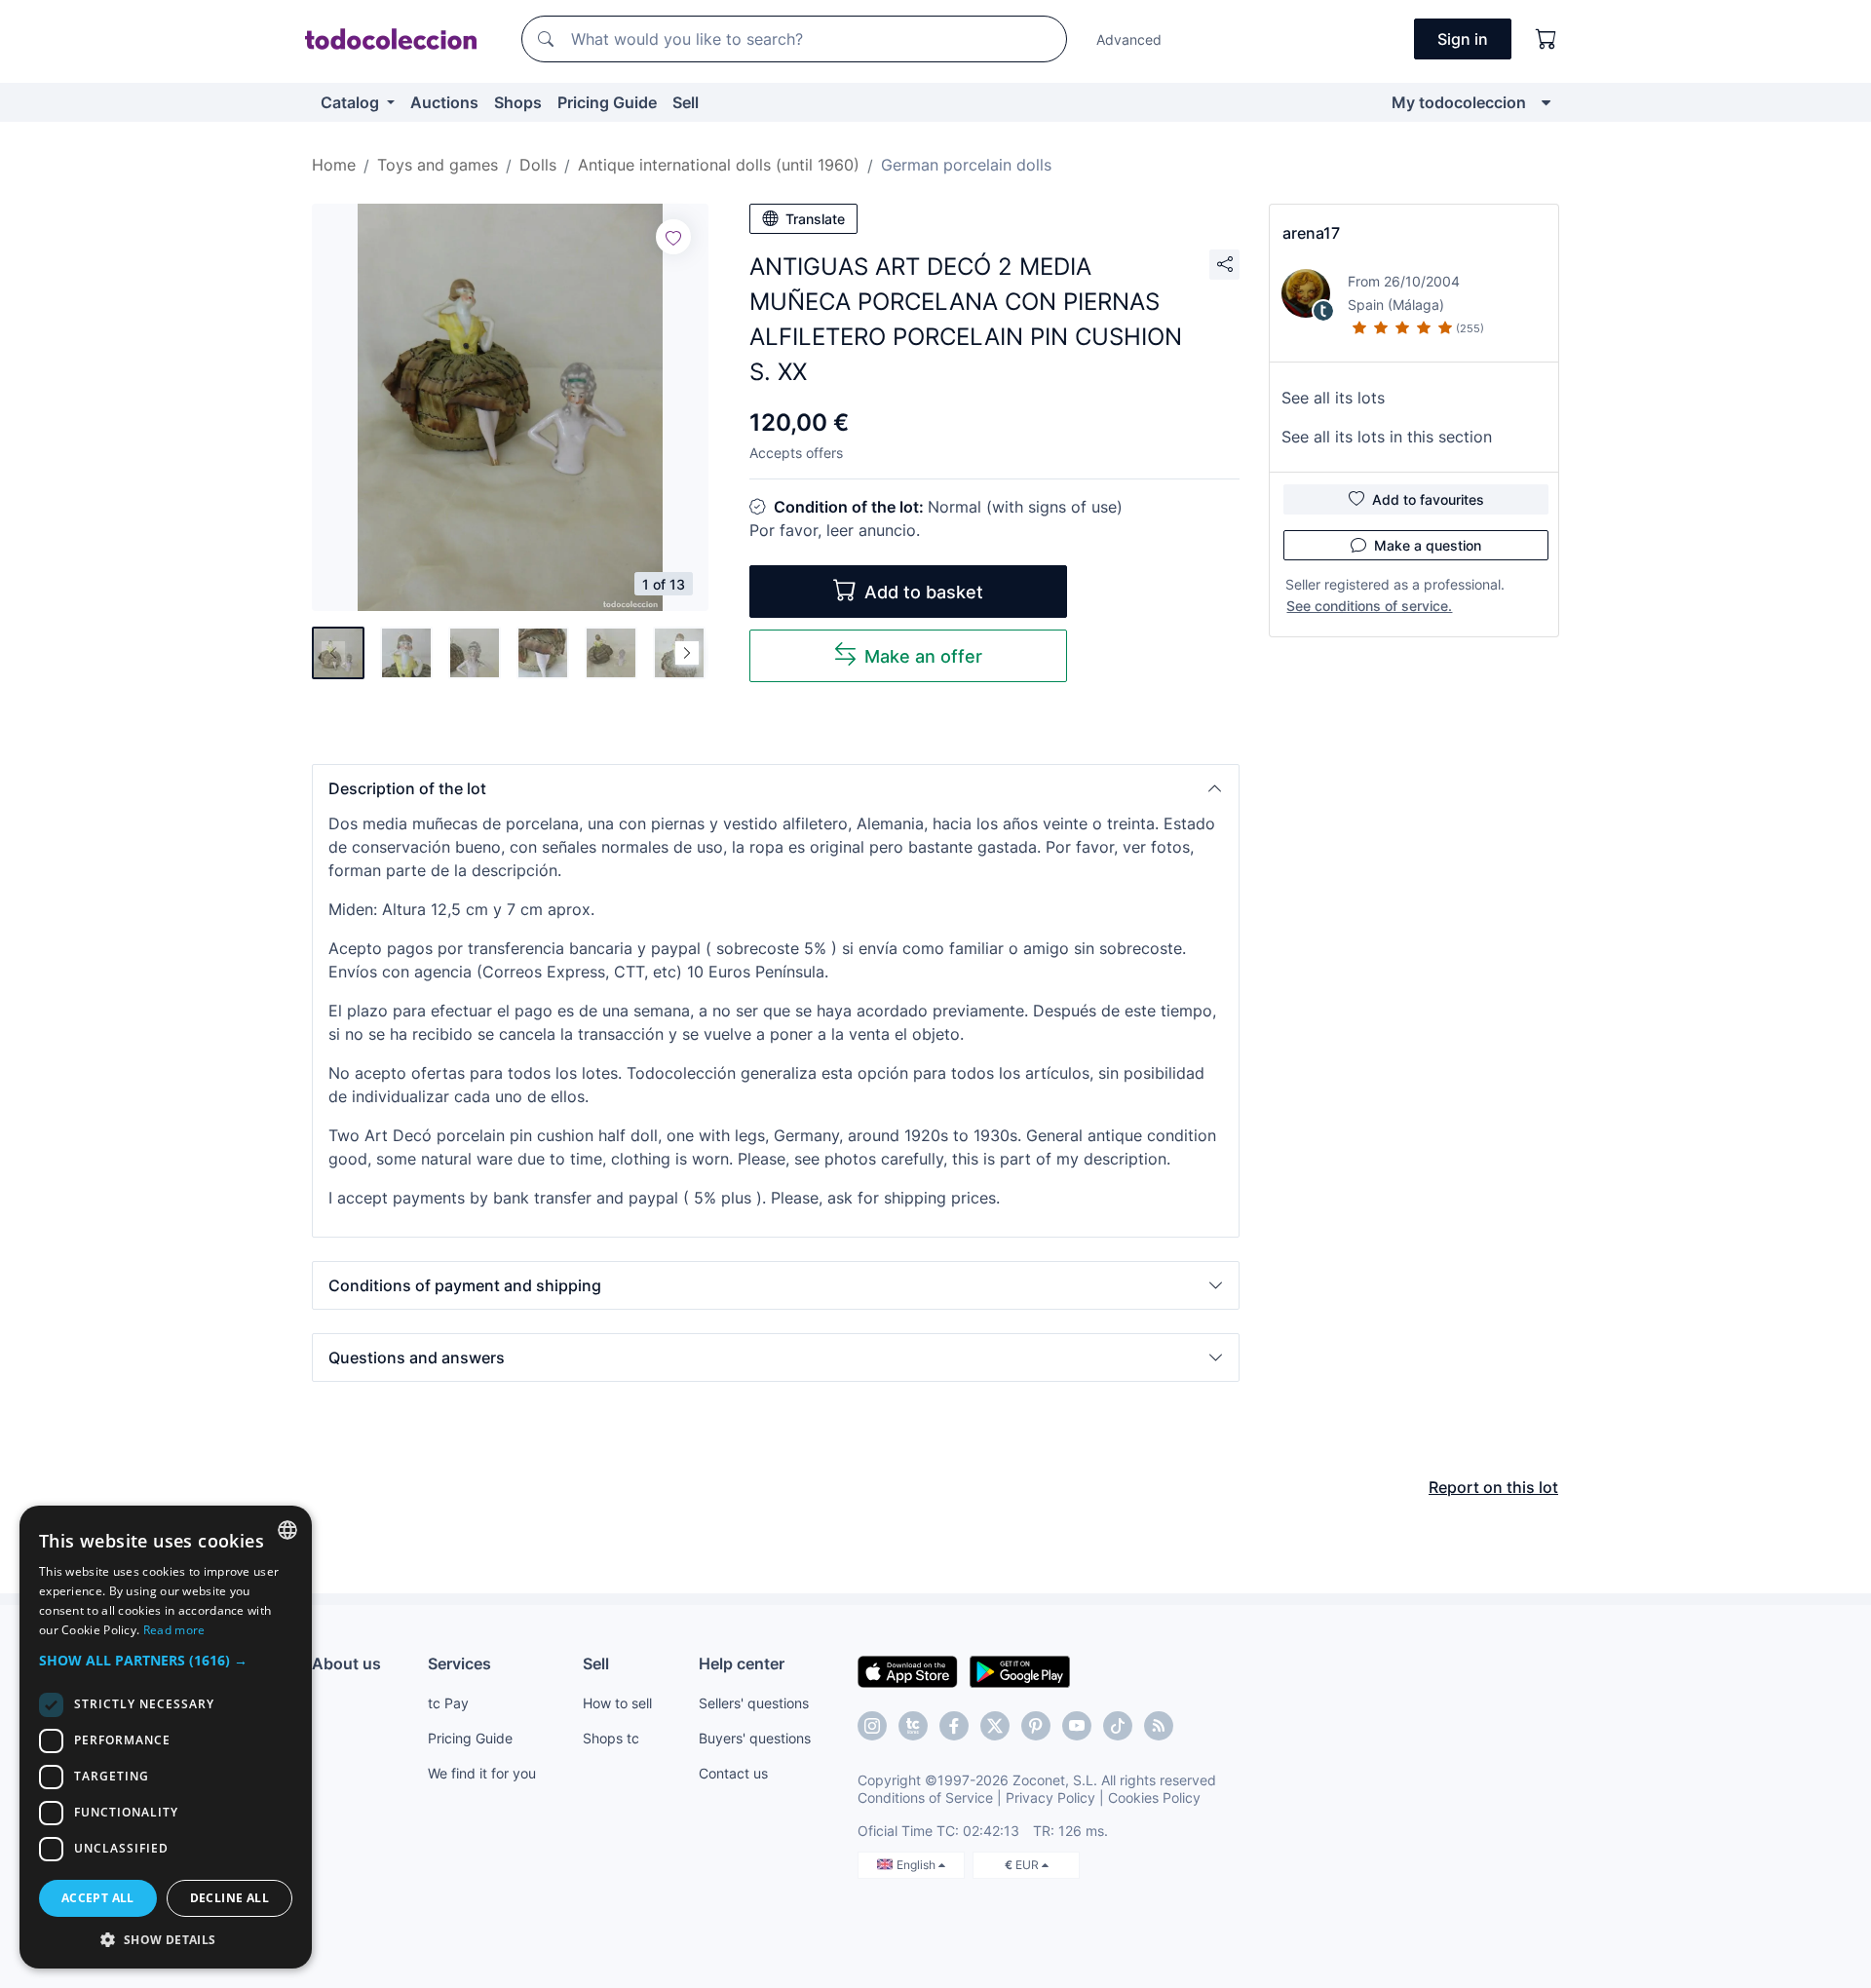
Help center (742, 1663)
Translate (815, 219)
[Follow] (673, 237)
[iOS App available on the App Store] (908, 1670)
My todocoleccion (1459, 102)
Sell (686, 102)
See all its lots (1333, 398)
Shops (518, 102)
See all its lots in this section (1387, 437)
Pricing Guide (607, 102)
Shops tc (611, 1738)
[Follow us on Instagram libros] (913, 1726)
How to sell (617, 1703)
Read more (174, 1630)
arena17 (1311, 233)
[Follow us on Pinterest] (1036, 1726)
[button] (776, 788)
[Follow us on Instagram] (872, 1726)
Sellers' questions (754, 1703)
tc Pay (448, 1703)
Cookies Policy (1154, 1797)
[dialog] (166, 1737)
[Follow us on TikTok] (1118, 1726)
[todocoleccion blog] (1159, 1726)
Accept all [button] (98, 1898)
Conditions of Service (925, 1797)
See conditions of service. (1369, 606)
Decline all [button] (229, 1898)
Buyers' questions (755, 1738)
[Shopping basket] (1546, 39)
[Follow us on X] (995, 1726)
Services (459, 1663)
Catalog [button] (352, 102)
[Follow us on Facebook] (954, 1726)
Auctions (444, 102)
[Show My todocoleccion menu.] (1546, 102)
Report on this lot (1493, 1487)
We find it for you (482, 1773)
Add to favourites (1428, 499)
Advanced (1129, 39)
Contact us (733, 1773)
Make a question (1428, 545)
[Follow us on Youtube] (1077, 1726)
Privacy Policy (1050, 1797)
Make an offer (923, 656)
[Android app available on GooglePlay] (1020, 1670)
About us (346, 1663)
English (917, 1865)
